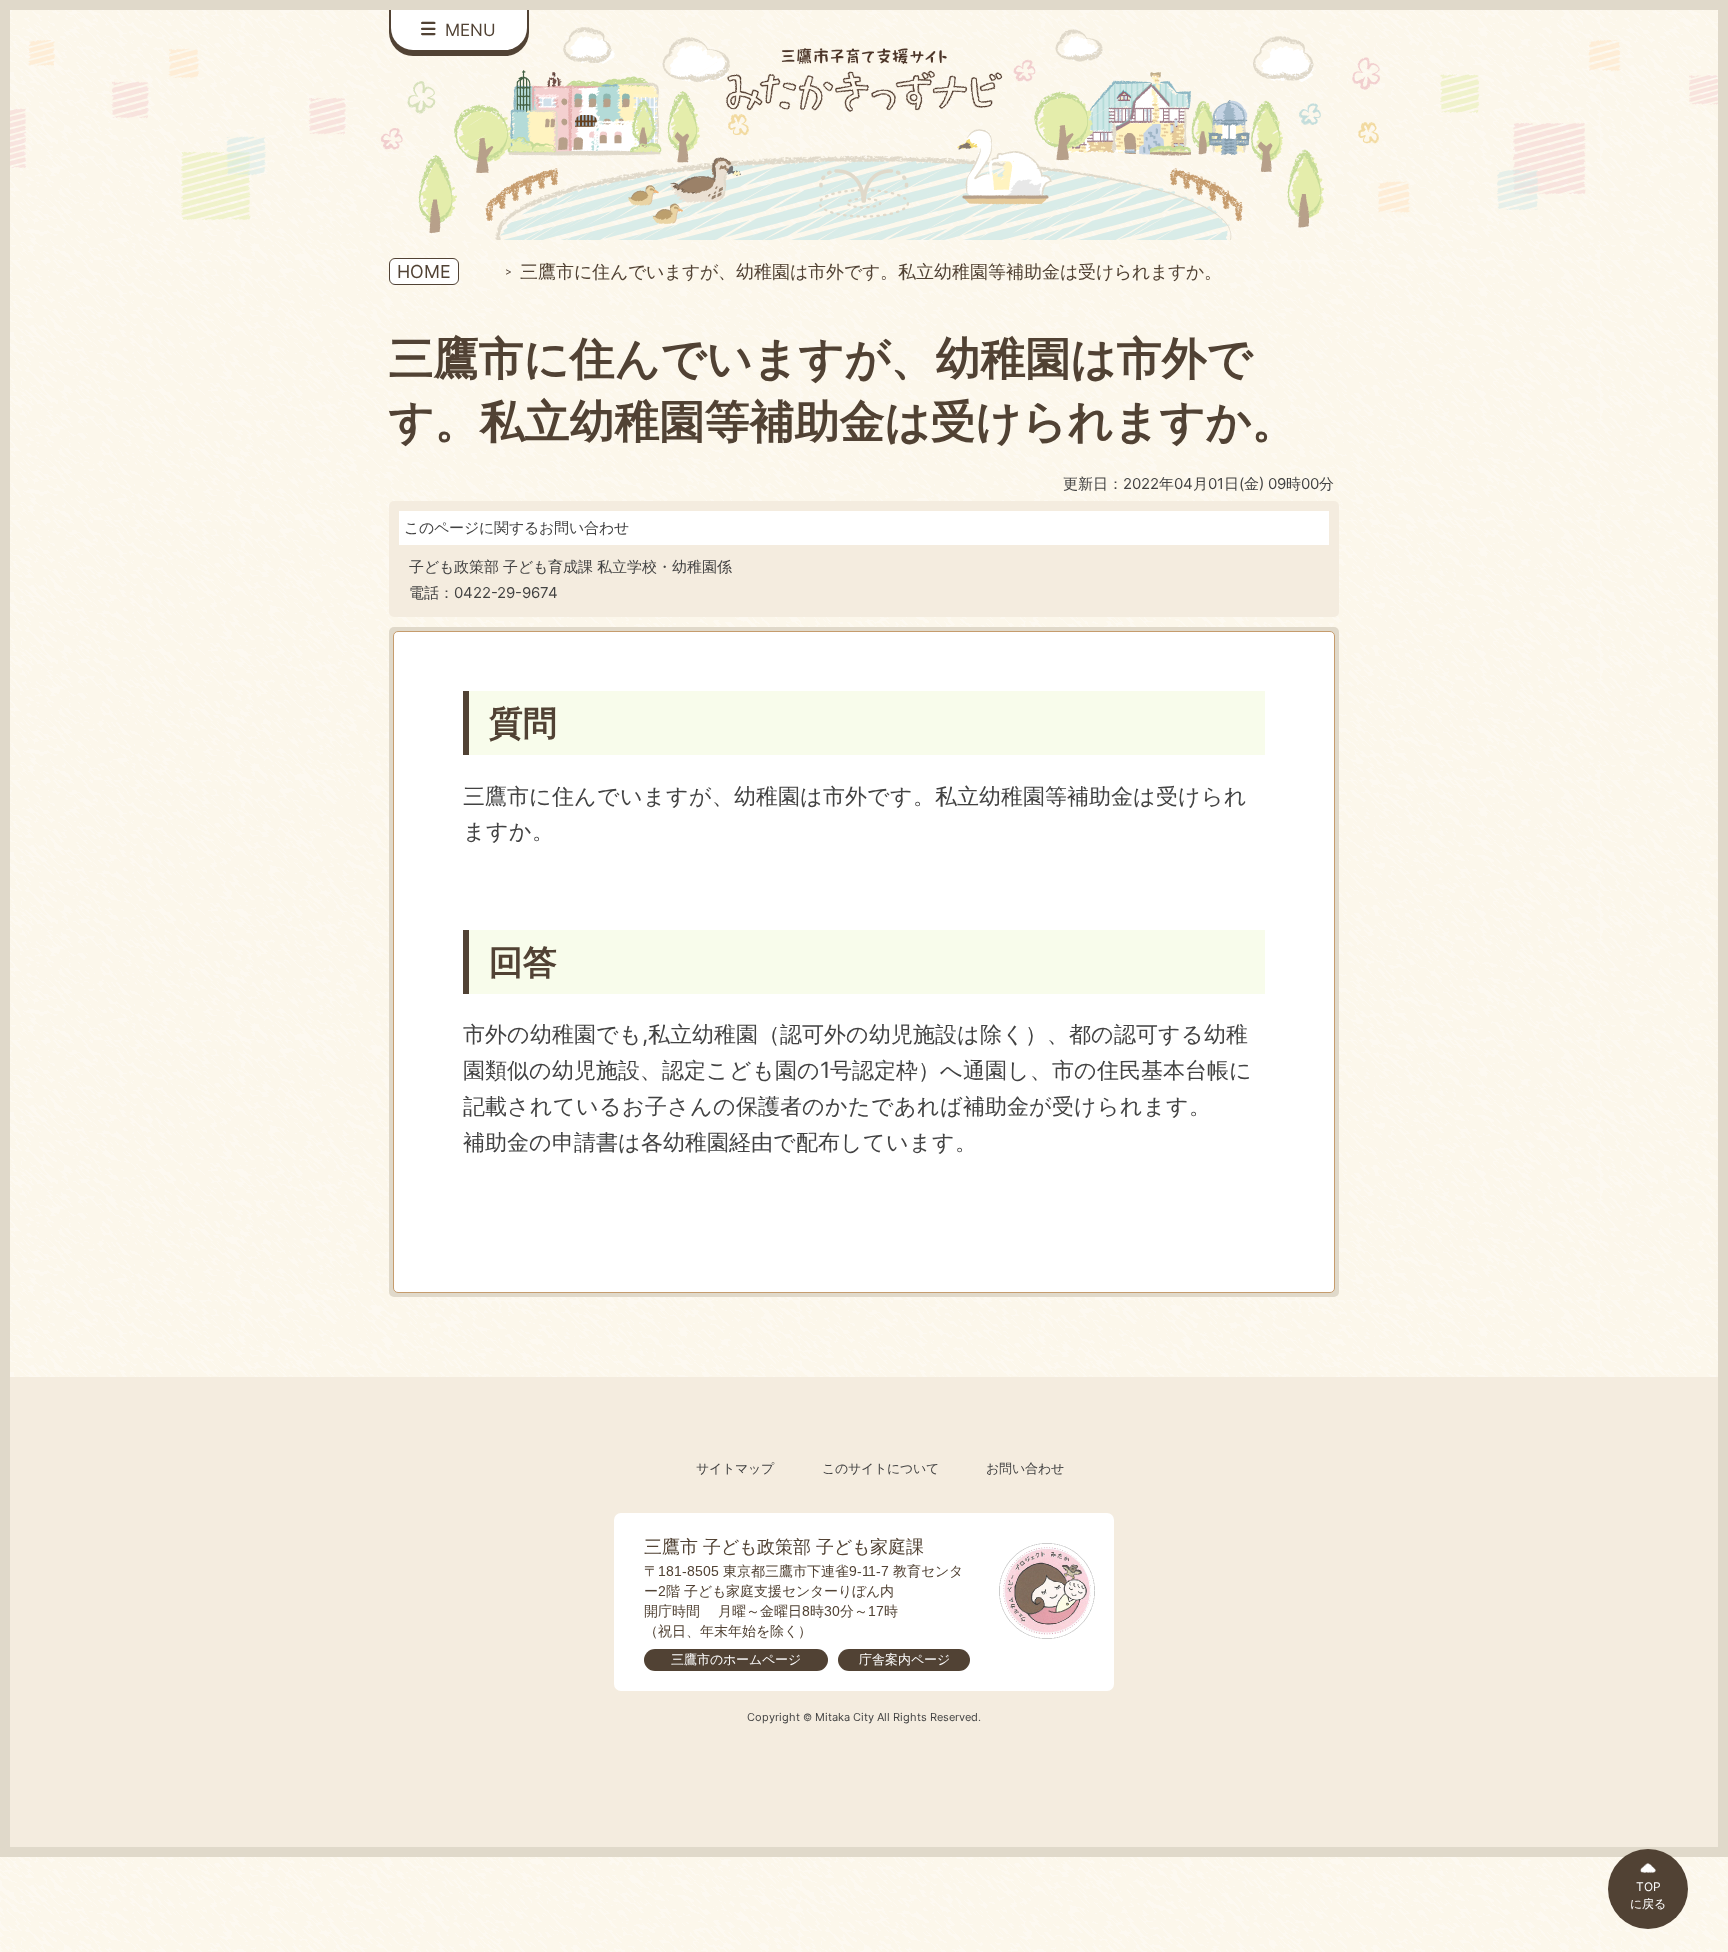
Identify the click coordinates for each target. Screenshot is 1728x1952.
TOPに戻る (1648, 1895)
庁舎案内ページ (904, 1659)
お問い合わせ (1025, 1468)
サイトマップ (735, 1468)
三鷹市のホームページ (736, 1659)
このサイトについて (880, 1468)
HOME (424, 271)
